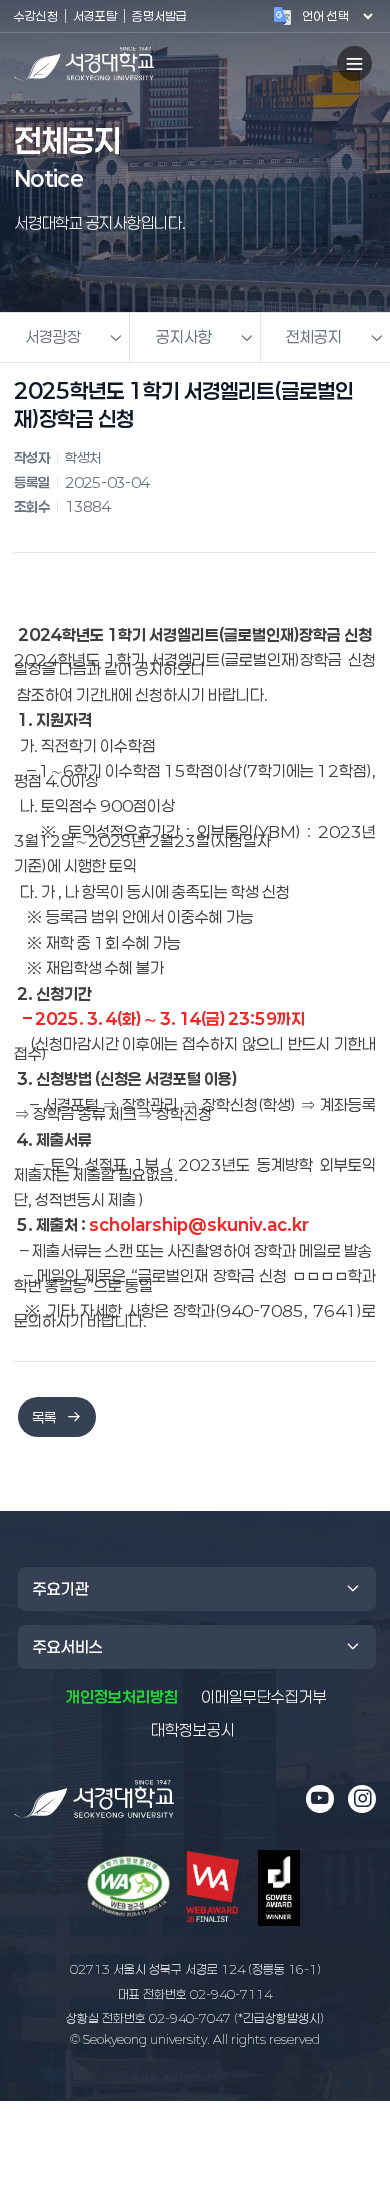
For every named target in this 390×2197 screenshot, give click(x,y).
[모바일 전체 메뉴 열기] (354, 63)
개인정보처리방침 (122, 1697)
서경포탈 (95, 15)
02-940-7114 (195, 1994)
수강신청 (36, 15)
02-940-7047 (195, 2018)
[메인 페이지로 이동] (94, 1799)
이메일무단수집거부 (264, 1697)
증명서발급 (159, 15)
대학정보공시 (193, 1729)
